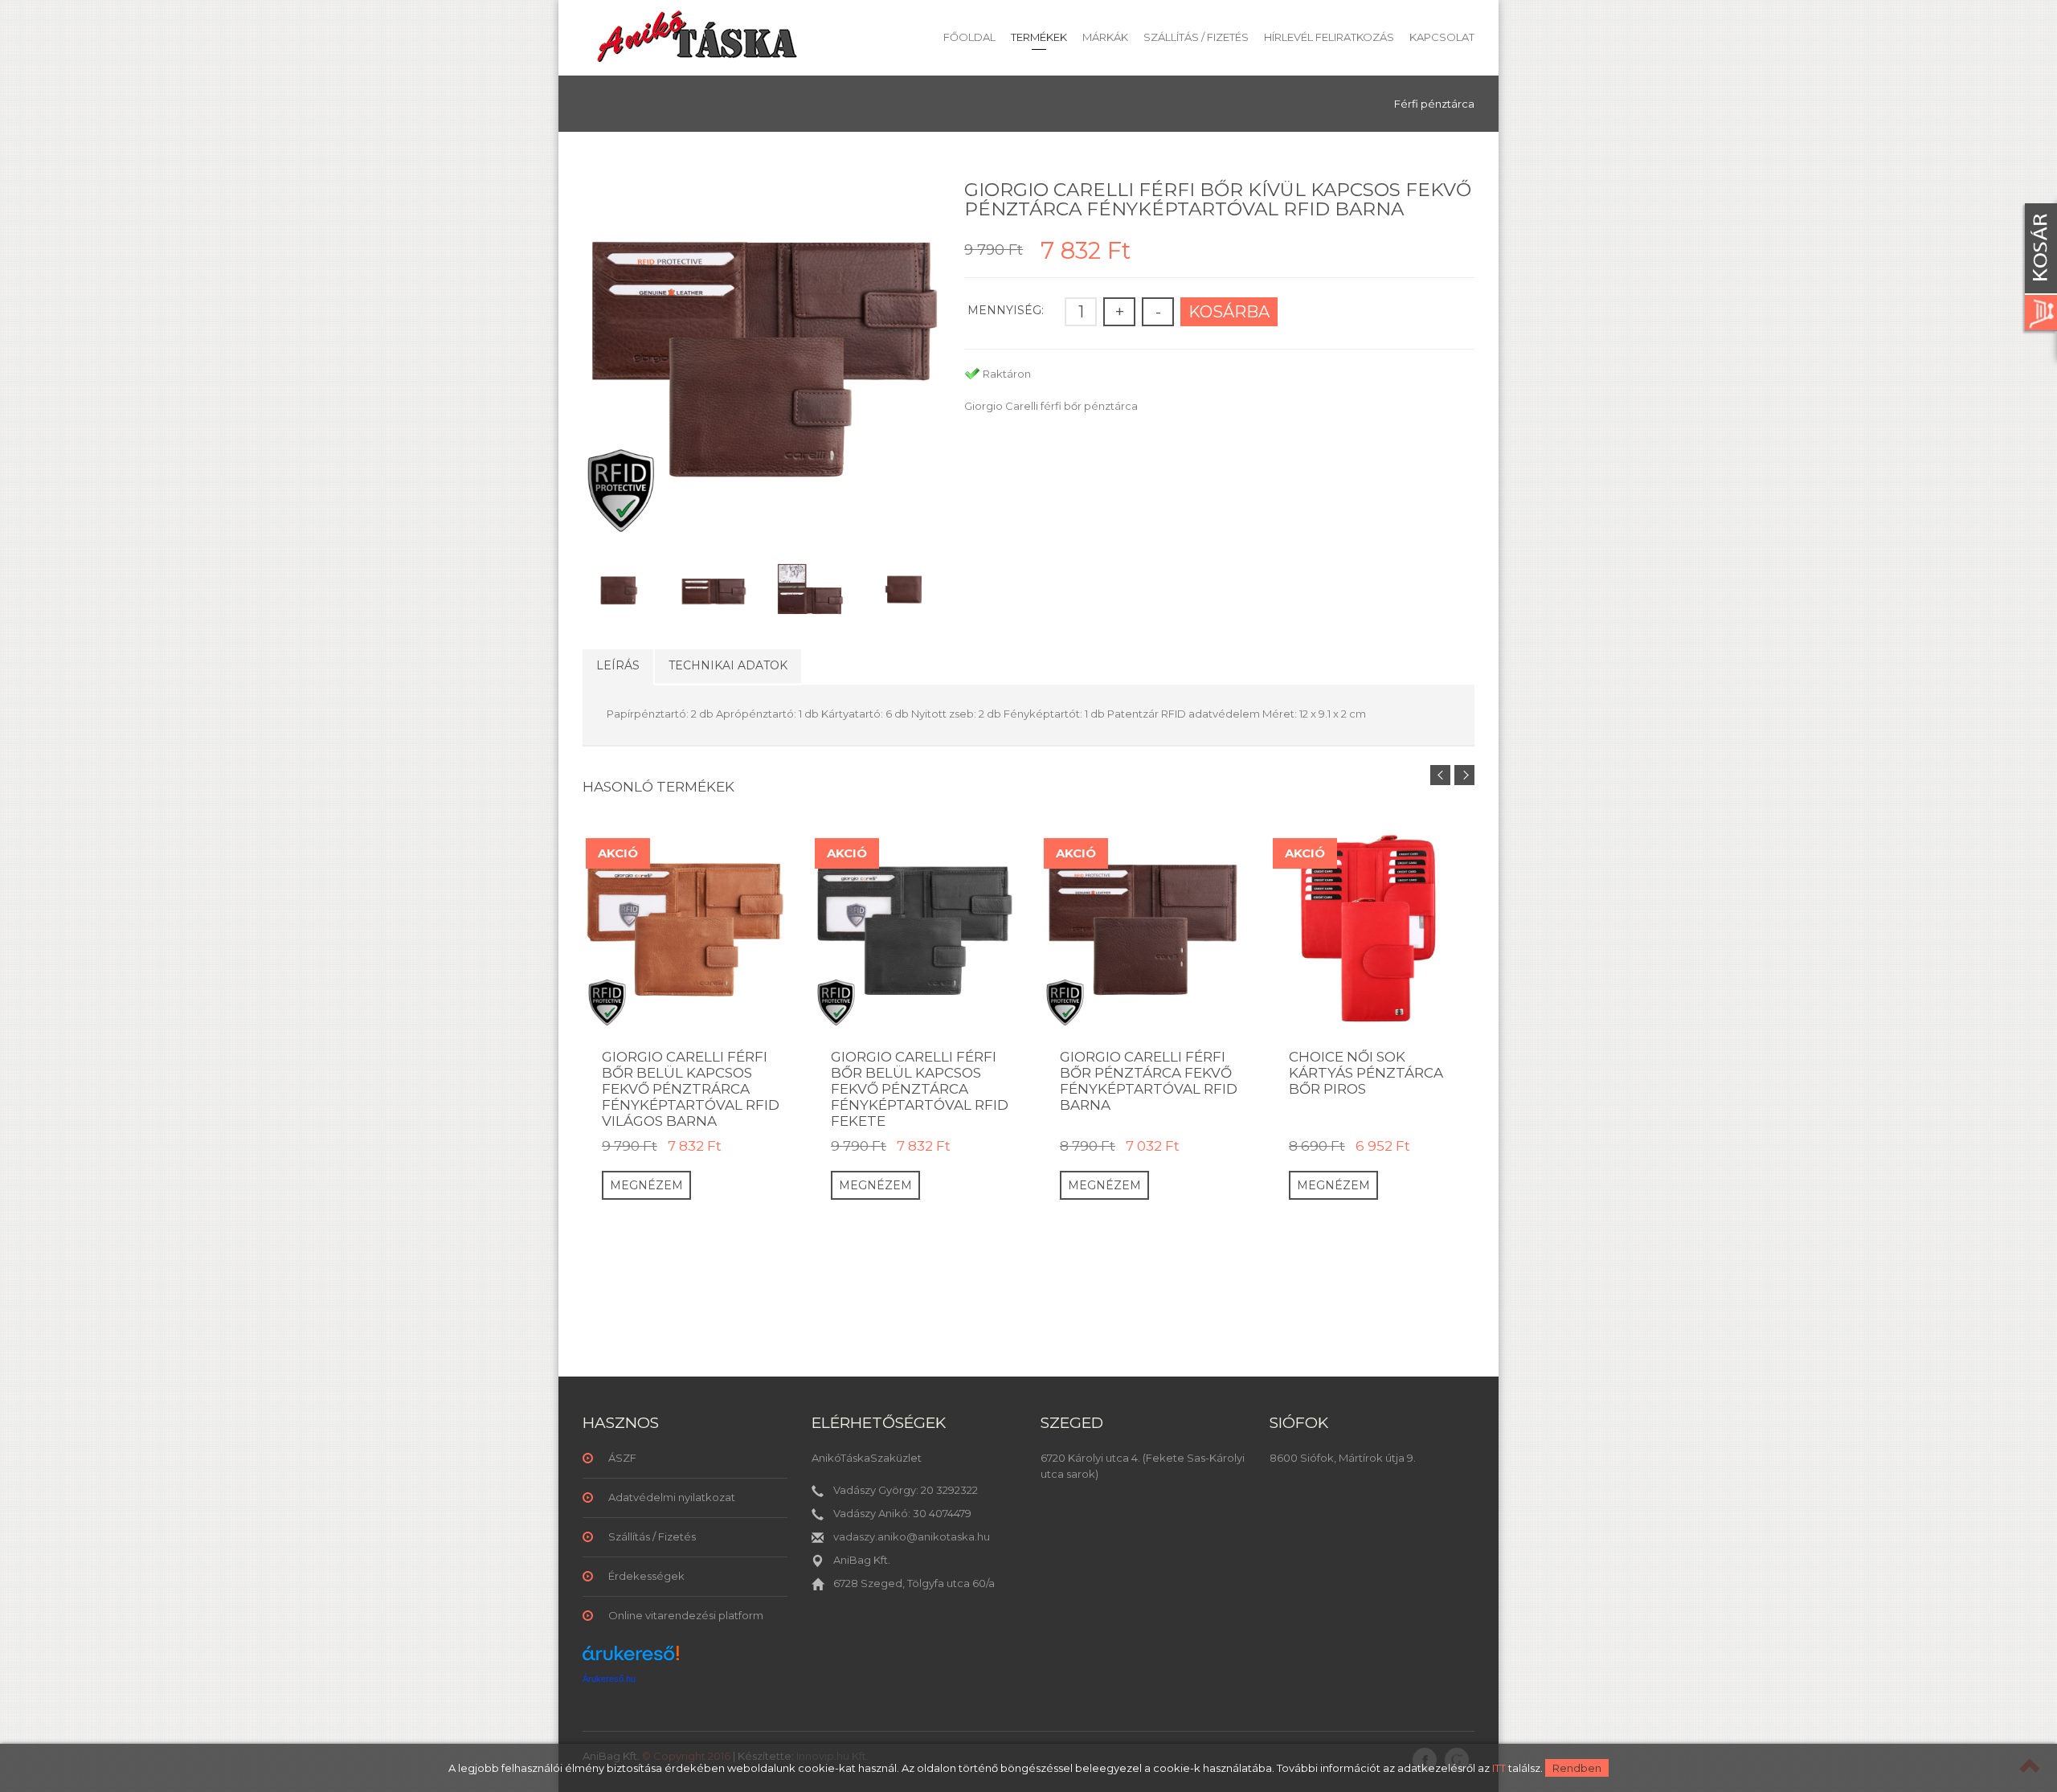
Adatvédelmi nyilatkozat (672, 1497)
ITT (1499, 1768)
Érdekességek (646, 1576)
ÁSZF (622, 1458)
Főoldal (969, 37)
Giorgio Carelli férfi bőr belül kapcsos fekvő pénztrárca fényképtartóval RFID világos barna (691, 1089)
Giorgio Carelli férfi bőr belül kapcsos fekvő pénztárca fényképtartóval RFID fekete (920, 1089)
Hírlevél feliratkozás (1329, 37)
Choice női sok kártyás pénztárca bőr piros (1366, 1073)
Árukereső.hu (609, 1679)
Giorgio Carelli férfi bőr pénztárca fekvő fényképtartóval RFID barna (1149, 1081)
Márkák (1105, 37)
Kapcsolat (1442, 37)
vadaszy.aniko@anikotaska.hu (912, 1536)
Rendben (1577, 1768)
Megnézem (646, 1185)
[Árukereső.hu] (631, 1659)
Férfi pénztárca (1434, 104)
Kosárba (1229, 312)
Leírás (618, 665)
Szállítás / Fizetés (1196, 37)
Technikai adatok (728, 665)
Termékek (1039, 37)
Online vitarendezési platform (686, 1615)
